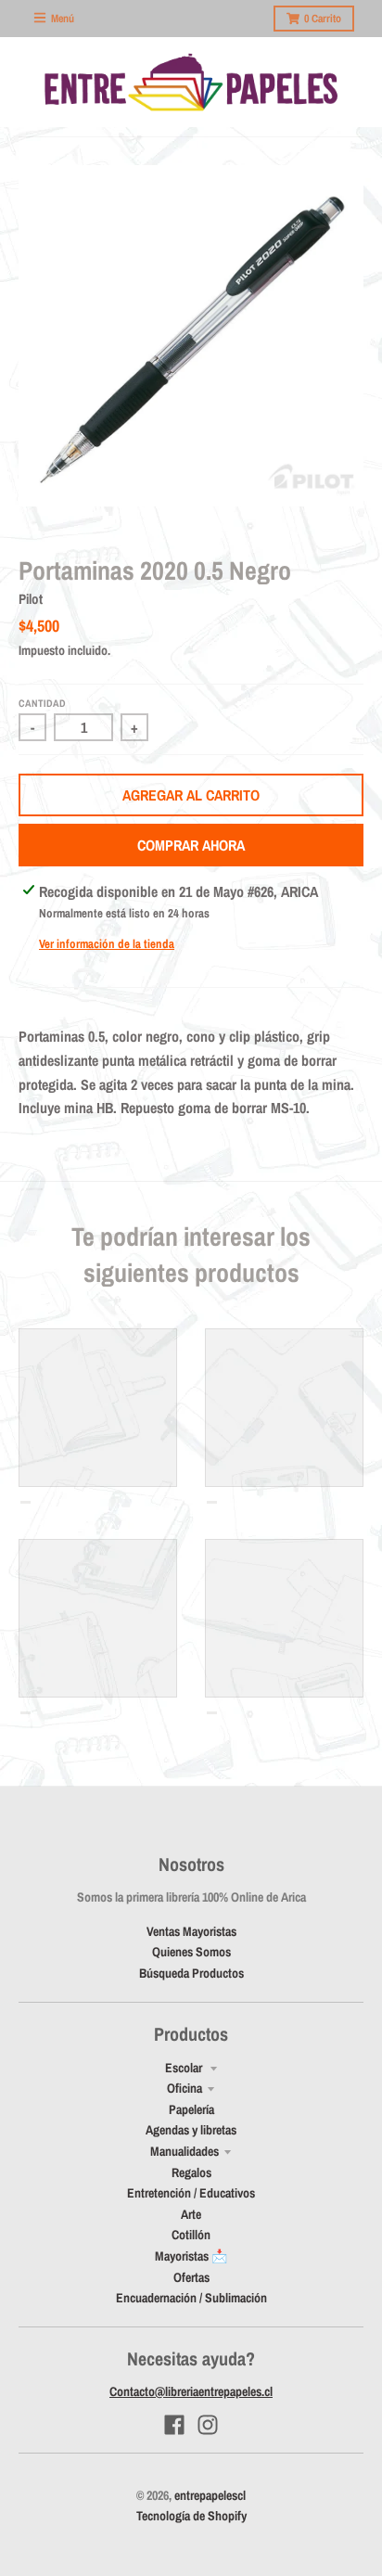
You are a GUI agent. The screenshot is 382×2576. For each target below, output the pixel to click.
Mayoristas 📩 (191, 2256)
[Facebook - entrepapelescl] (174, 2425)
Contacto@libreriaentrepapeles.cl (191, 2391)
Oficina (185, 2088)
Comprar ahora (191, 845)
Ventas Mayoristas (191, 1931)
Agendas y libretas (191, 2130)
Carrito (323, 19)
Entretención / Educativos (191, 2193)
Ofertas (191, 2277)
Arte (191, 2214)
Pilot (31, 599)
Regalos (191, 2172)
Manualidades (185, 2151)
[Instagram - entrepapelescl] (208, 2425)
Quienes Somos (191, 1952)
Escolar (185, 2068)
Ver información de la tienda (107, 944)
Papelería (191, 2109)
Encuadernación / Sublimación (191, 2298)
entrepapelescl (210, 2495)
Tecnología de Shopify (191, 2516)
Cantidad (42, 703)
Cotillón (191, 2235)
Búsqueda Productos (191, 1973)
